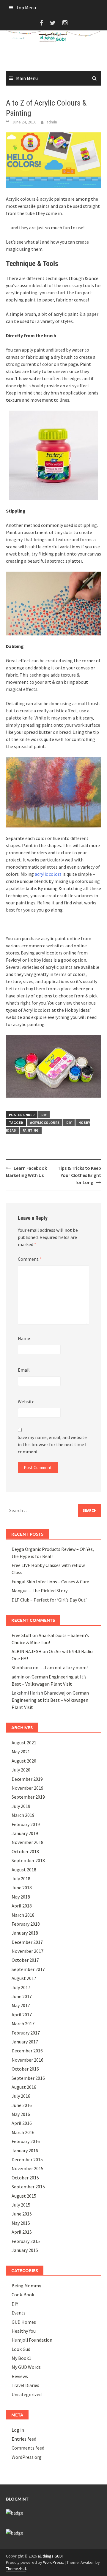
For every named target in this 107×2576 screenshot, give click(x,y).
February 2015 (26, 2241)
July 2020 (21, 1770)
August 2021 (24, 1743)
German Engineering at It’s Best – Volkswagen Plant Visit (50, 1700)
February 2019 (26, 1824)
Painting (31, 1130)
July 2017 (21, 1987)
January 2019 (25, 1833)
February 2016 (26, 2141)
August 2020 (24, 1761)
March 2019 (23, 1815)
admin (52, 122)
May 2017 (21, 2005)
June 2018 (22, 1887)
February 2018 (26, 1924)
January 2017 (25, 2042)
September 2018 (28, 1860)
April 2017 (22, 2015)
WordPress (53, 2562)
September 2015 (28, 2187)
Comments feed (28, 2448)
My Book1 (21, 2358)
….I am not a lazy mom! (63, 1667)
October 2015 (25, 2178)
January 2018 (25, 1933)
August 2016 (24, 2087)
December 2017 (27, 1942)
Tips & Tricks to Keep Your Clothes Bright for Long (79, 1175)
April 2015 (22, 2232)
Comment (30, 1259)
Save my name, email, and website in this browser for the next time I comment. (52, 1444)
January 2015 (25, 2250)
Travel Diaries (25, 2385)
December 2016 (27, 2051)
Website (26, 1401)
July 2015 (21, 2205)
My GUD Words (26, 2367)
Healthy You (24, 2331)
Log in (18, 2430)
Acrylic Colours (45, 1123)
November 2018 (27, 1842)
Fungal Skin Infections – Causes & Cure (50, 1582)
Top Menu (26, 7)
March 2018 (23, 1915)
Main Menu (27, 78)
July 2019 (21, 1806)
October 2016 (25, 2069)
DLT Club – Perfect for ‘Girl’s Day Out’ (49, 1600)
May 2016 (21, 2114)
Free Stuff (22, 1635)
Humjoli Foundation (32, 2340)
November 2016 (27, 2060)
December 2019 (27, 1779)
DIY (44, 1115)
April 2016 (22, 2123)
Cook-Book (23, 2295)
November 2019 (27, 1788)
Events (19, 2313)
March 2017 (23, 2023)
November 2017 (27, 1951)
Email (24, 1370)
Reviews (20, 2376)
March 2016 (23, 2132)
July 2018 (21, 1879)
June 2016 (22, 2105)
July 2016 (21, 2096)
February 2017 (26, 2033)
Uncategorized (27, 2394)
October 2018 (25, 1851)
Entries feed (24, 2439)
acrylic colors (48, 874)
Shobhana (22, 1667)
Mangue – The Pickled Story (40, 1591)
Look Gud (21, 2349)
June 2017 (22, 1996)
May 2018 (21, 1897)
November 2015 (27, 2168)
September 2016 (28, 2078)
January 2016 (25, 2150)
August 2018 (24, 1870)
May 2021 (21, 1752)
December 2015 (27, 2159)
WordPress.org (27, 2457)
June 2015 (22, 2214)
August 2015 (24, 2196)
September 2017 (28, 1969)
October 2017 (25, 1960)
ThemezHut (16, 2569)
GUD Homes (24, 2322)
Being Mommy (26, 2286)
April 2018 (22, 1906)
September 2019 (28, 1797)
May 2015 (21, 2223)
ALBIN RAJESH (27, 1651)
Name (24, 1338)
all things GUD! (50, 2556)
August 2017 (24, 1978)
